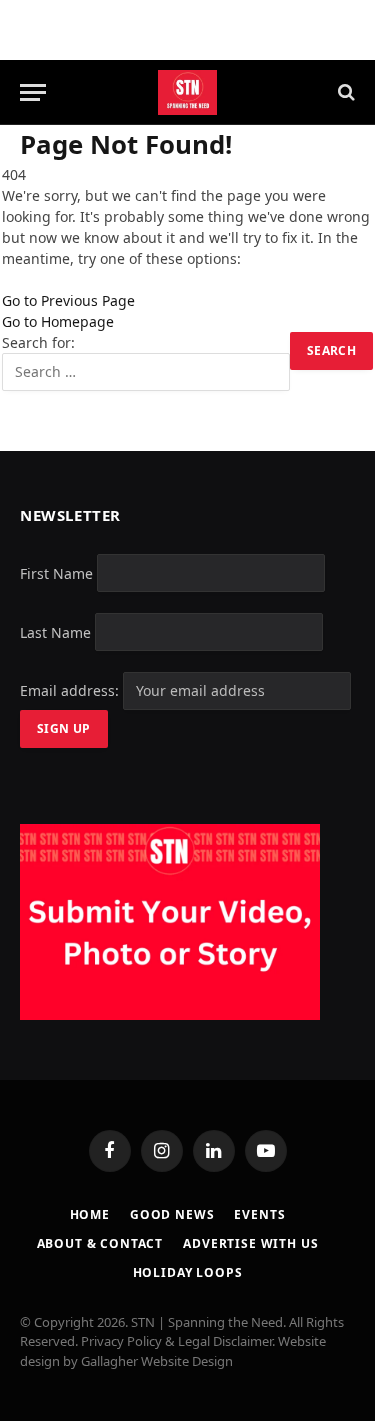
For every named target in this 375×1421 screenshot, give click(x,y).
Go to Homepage (58, 321)
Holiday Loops (188, 1272)
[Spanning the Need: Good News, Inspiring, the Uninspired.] (187, 92)
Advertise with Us (250, 1243)
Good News (172, 1214)
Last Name (55, 631)
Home (90, 1214)
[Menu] (33, 92)
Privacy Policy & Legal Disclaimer (176, 1341)
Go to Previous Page (68, 300)
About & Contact (100, 1243)
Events (259, 1214)
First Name (56, 572)
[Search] (344, 92)
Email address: (71, 690)
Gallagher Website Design (157, 1361)
